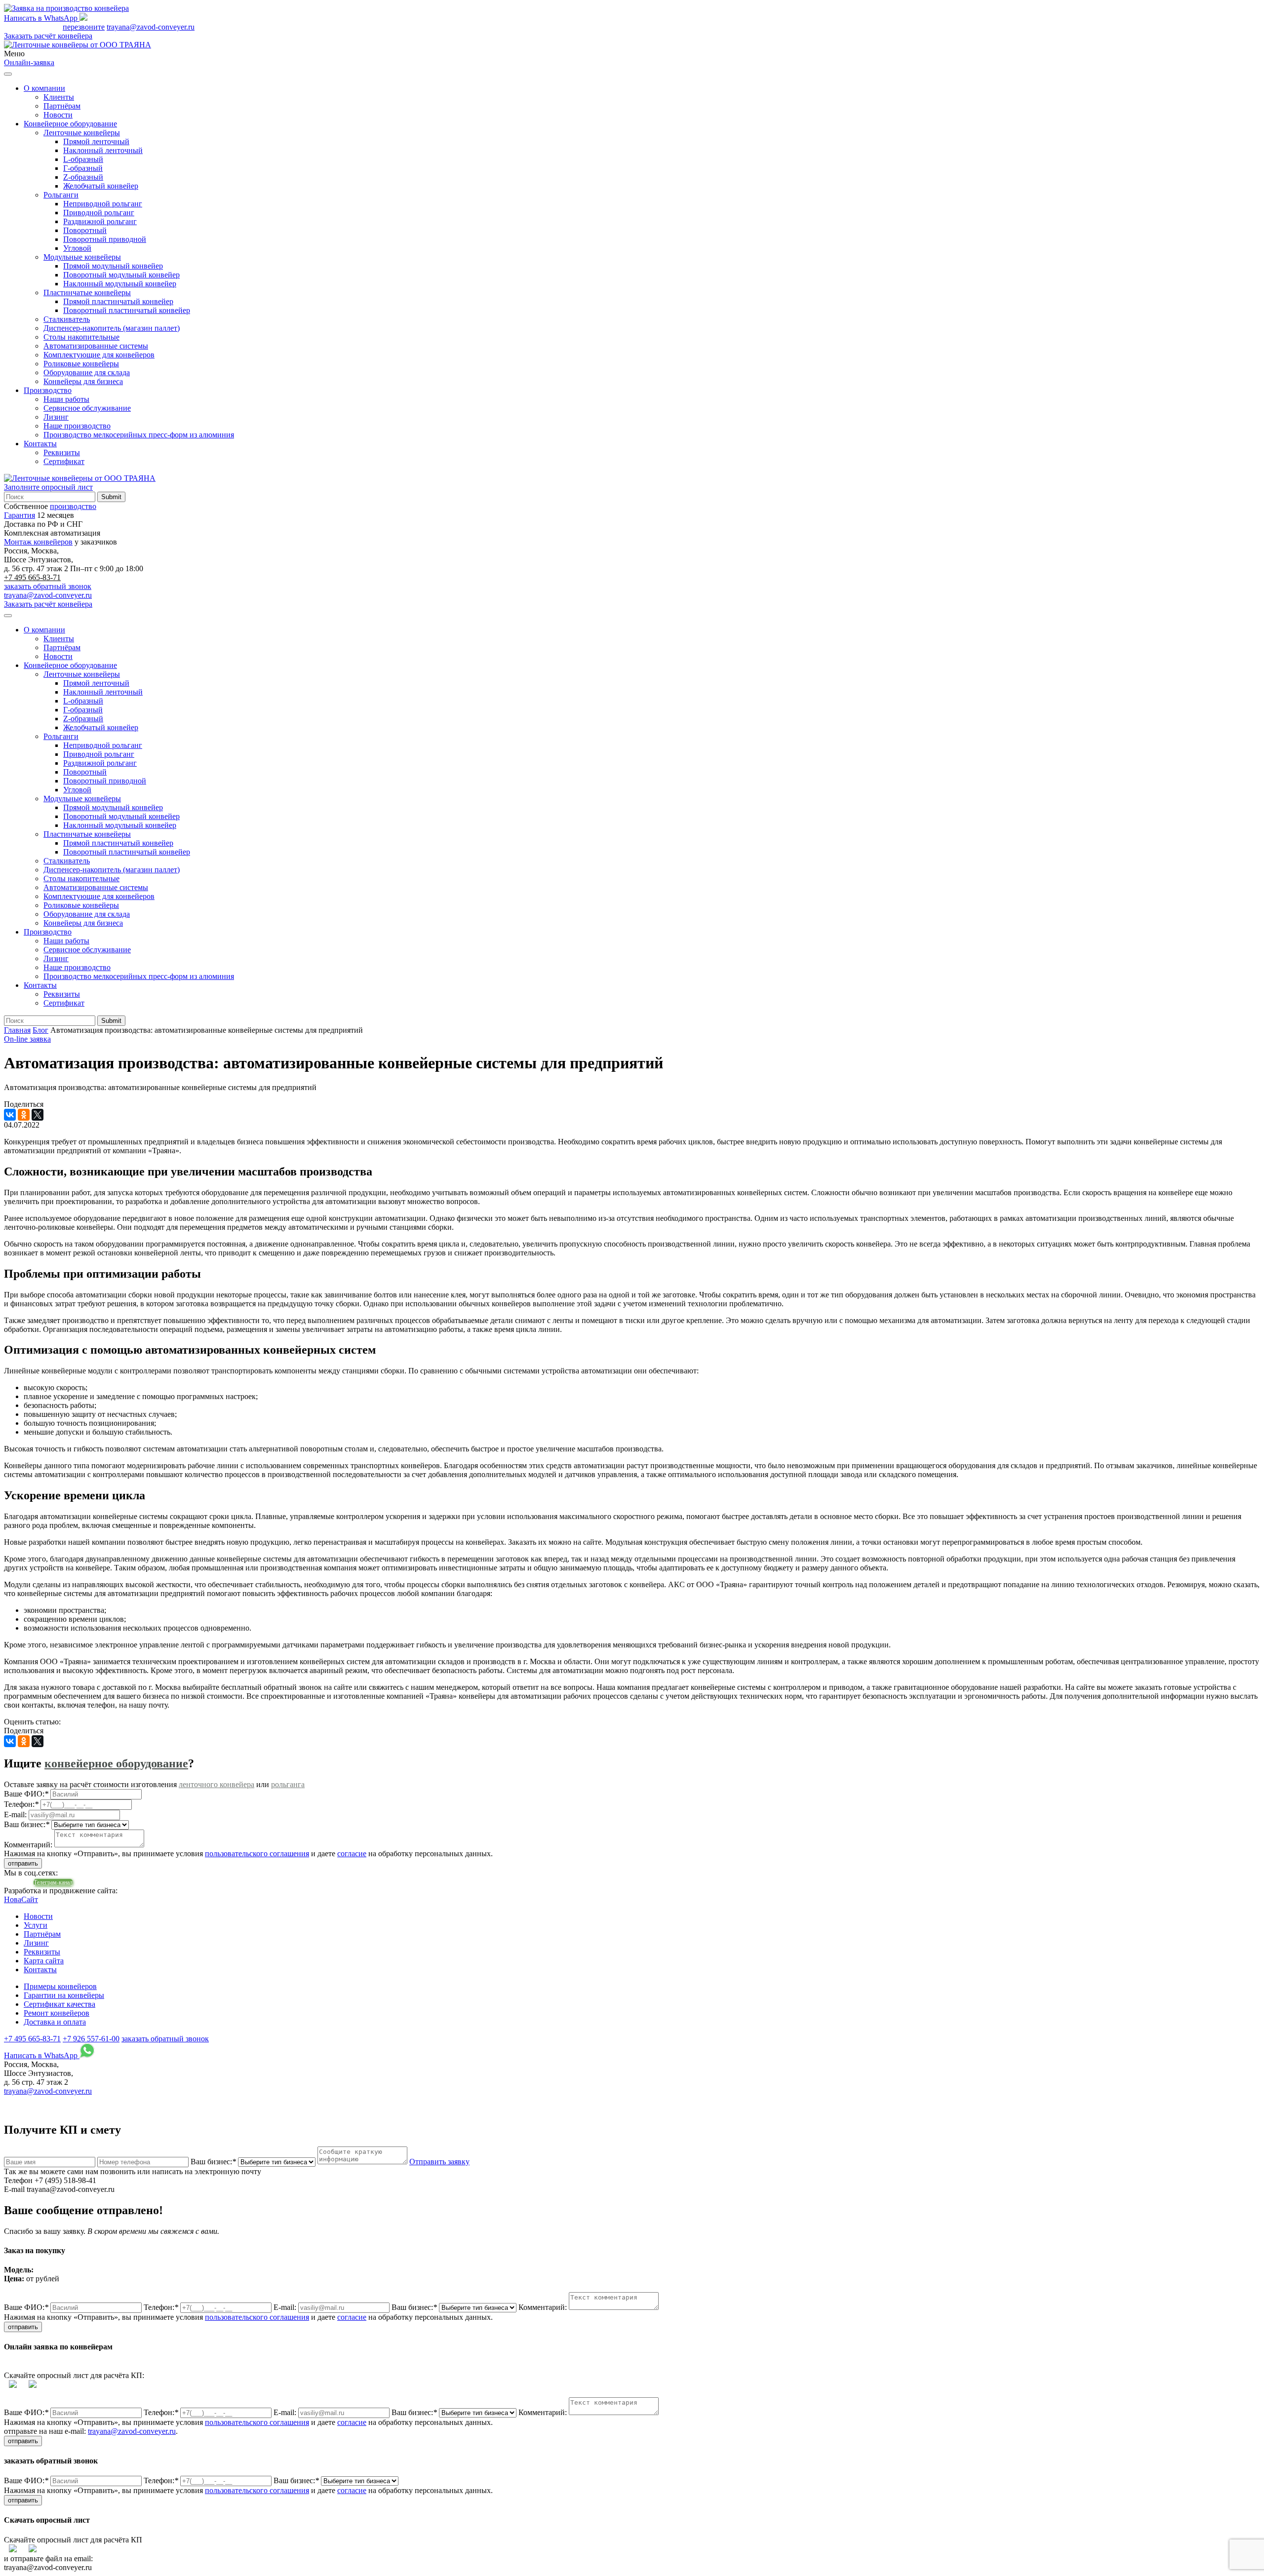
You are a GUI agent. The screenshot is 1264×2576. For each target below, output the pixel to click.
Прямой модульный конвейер (113, 266)
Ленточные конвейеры (82, 133)
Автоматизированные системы (96, 346)
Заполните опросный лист (48, 487)
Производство (48, 390)
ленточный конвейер (434, 2100)
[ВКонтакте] (10, 1115)
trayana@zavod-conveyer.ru (151, 27)
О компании (44, 88)
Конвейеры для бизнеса (83, 381)
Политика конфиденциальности (312, 2100)
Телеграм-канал (53, 1882)
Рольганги (61, 195)
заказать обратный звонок (48, 586)
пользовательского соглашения (257, 1854)
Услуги (36, 1925)
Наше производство (77, 426)
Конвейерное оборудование (70, 124)
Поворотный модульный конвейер (121, 275)
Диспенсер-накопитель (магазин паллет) (112, 328)
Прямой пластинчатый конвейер (118, 301)
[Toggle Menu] (8, 74)
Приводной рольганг (99, 213)
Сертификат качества (59, 2004)
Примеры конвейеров (60, 1986)
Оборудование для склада (87, 372)
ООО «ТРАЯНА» (41, 2100)
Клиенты (59, 97)
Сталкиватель (67, 319)
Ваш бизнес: (213, 2162)
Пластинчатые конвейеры (87, 293)
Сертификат (64, 461)
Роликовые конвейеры (81, 364)
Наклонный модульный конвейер (120, 284)
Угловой (77, 248)
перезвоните (84, 27)
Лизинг (56, 417)
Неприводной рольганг (103, 204)
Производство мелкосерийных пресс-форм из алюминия (139, 435)
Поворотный (85, 230)
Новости (58, 115)
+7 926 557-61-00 (91, 2039)
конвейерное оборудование (116, 1763)
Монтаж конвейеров (38, 542)
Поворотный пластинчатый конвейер (127, 310)
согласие (352, 1854)
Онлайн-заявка (29, 62)
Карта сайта (44, 1961)
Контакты (40, 444)
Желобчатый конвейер (101, 186)
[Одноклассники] (24, 1115)
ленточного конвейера (217, 1784)
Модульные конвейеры (82, 257)
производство (73, 506)
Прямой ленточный (96, 141)
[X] (38, 1115)
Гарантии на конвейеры (64, 1995)
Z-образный (83, 177)
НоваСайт (21, 1899)
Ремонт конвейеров (57, 2013)
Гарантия (20, 515)
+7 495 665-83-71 (32, 27)
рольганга (288, 1784)
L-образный (83, 159)
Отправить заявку (439, 2162)
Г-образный (83, 168)
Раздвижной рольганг (100, 221)
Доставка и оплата (55, 2022)
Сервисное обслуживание (87, 408)
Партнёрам (62, 106)
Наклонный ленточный (103, 150)
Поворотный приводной (105, 239)
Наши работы (66, 399)
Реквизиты (62, 452)
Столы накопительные (81, 337)
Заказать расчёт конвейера (48, 36)
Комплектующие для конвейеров (99, 355)
